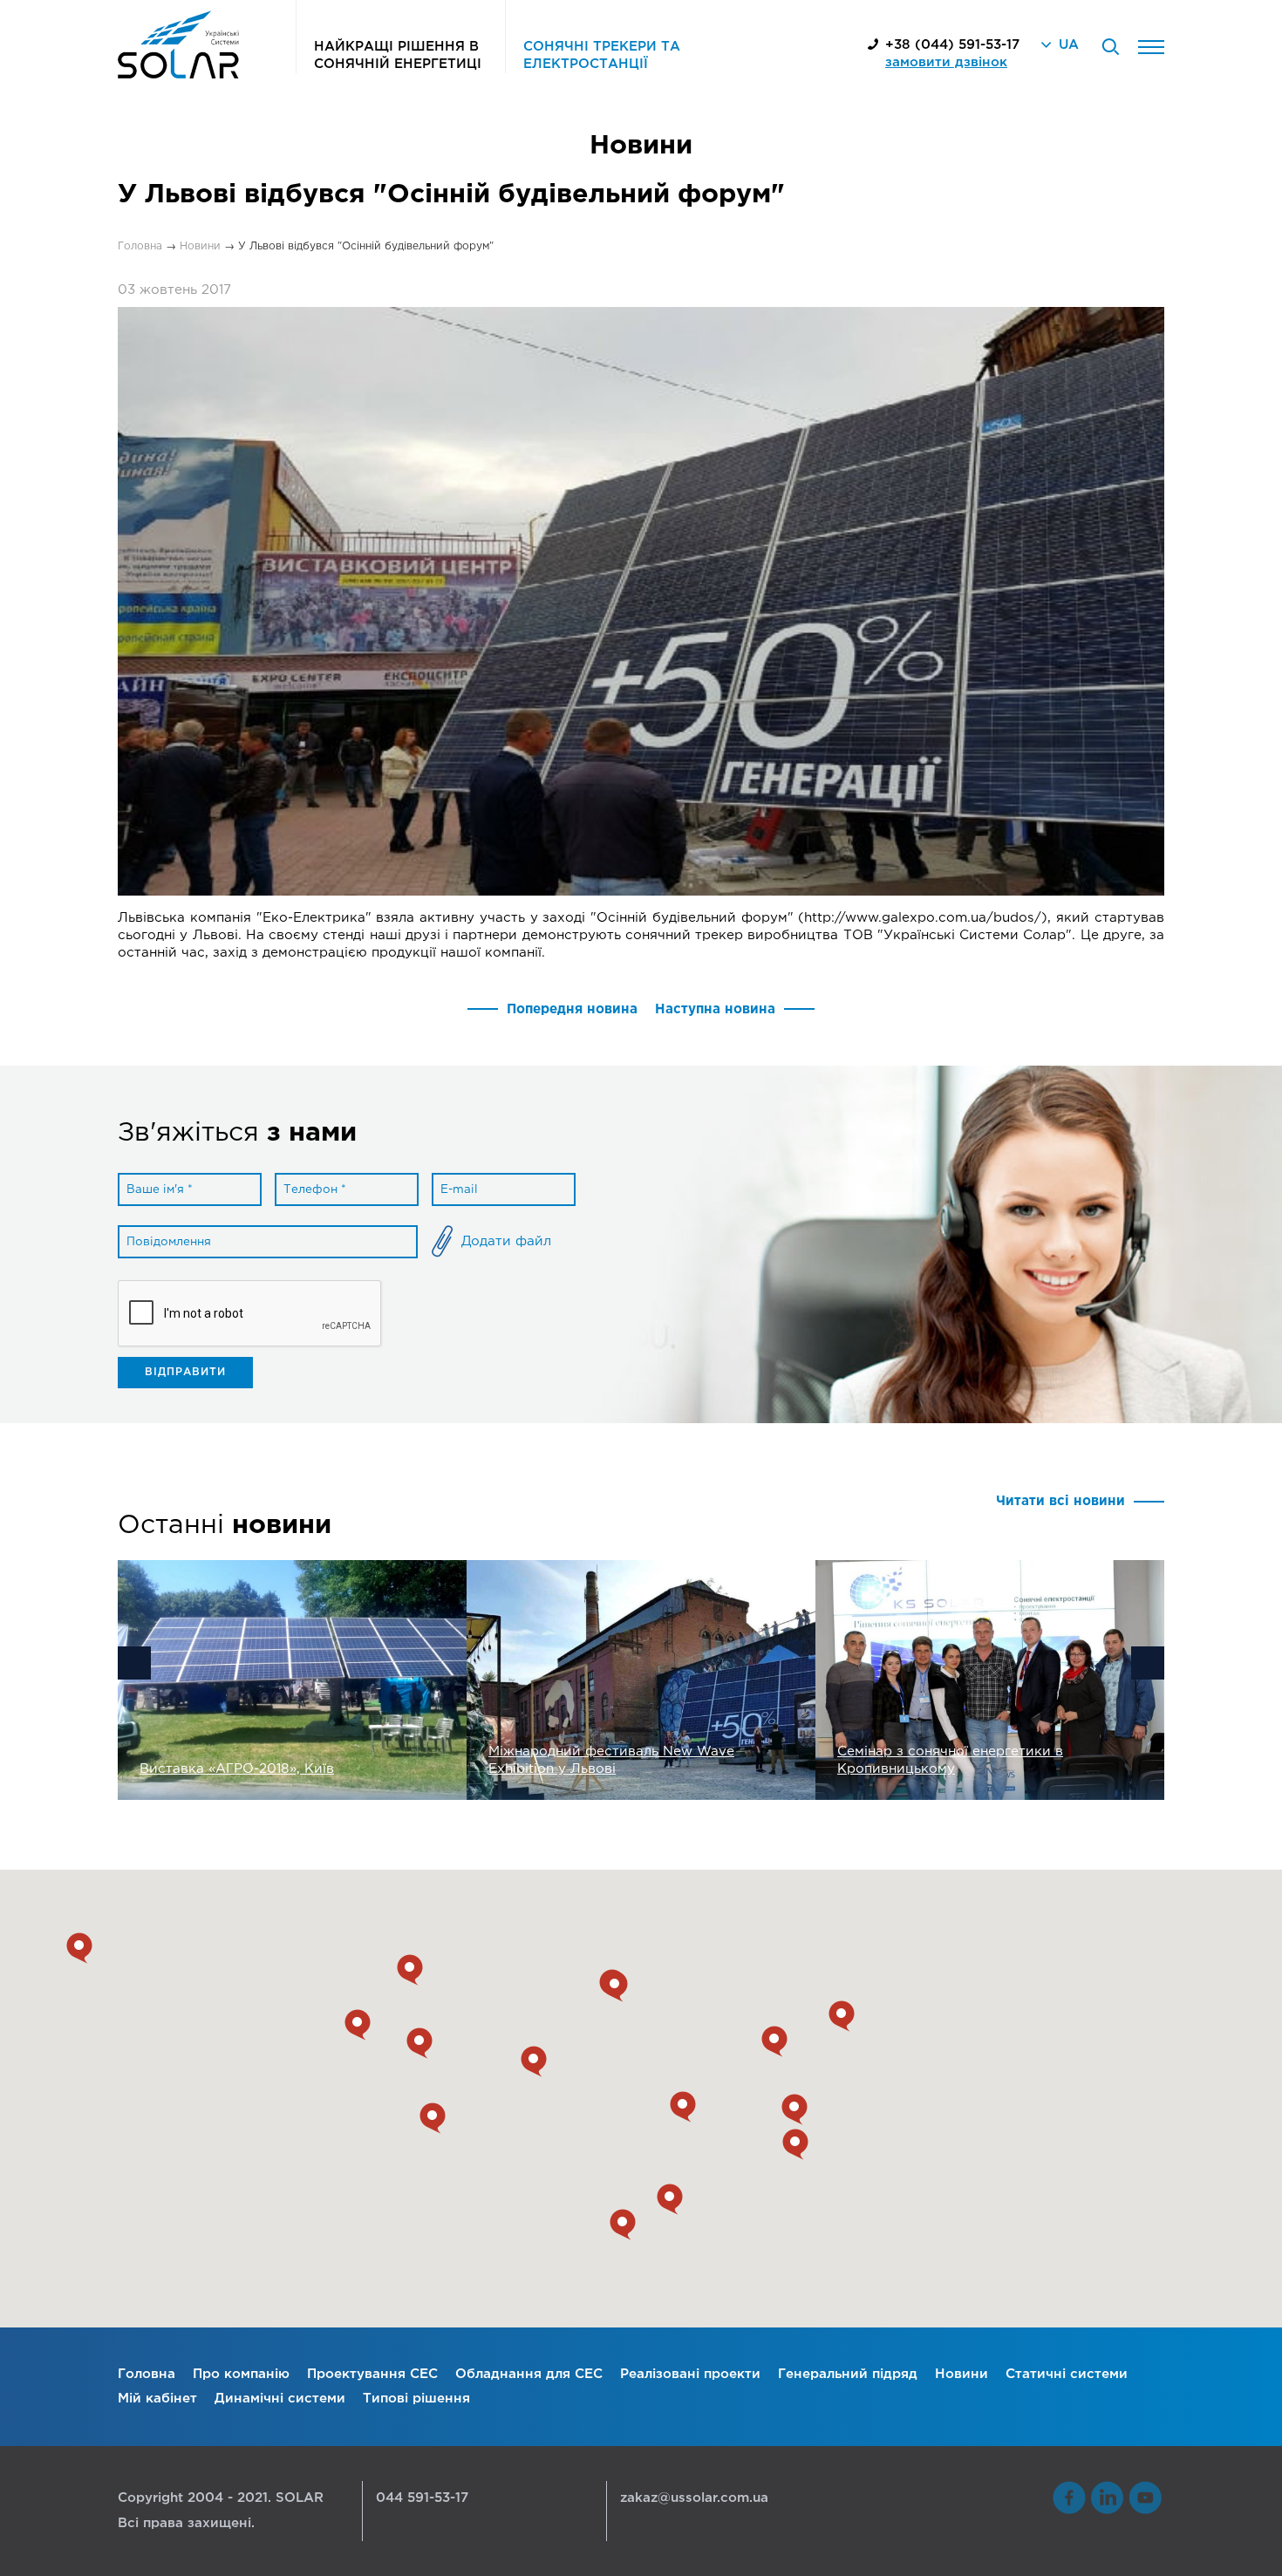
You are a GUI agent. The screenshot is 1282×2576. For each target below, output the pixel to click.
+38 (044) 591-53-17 (952, 45)
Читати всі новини (1060, 1501)
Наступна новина (715, 1009)
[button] (623, 2225)
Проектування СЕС (372, 2374)
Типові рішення (416, 2399)
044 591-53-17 (422, 2498)
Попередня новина (572, 1009)
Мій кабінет (157, 2399)
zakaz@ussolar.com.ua (694, 2498)
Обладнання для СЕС (529, 2374)
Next (1148, 1663)
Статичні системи (1067, 2374)
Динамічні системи (280, 2399)
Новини (961, 2374)
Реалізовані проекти (690, 2374)
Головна (147, 2374)
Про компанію (241, 2374)
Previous (134, 1663)
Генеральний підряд (848, 2374)
